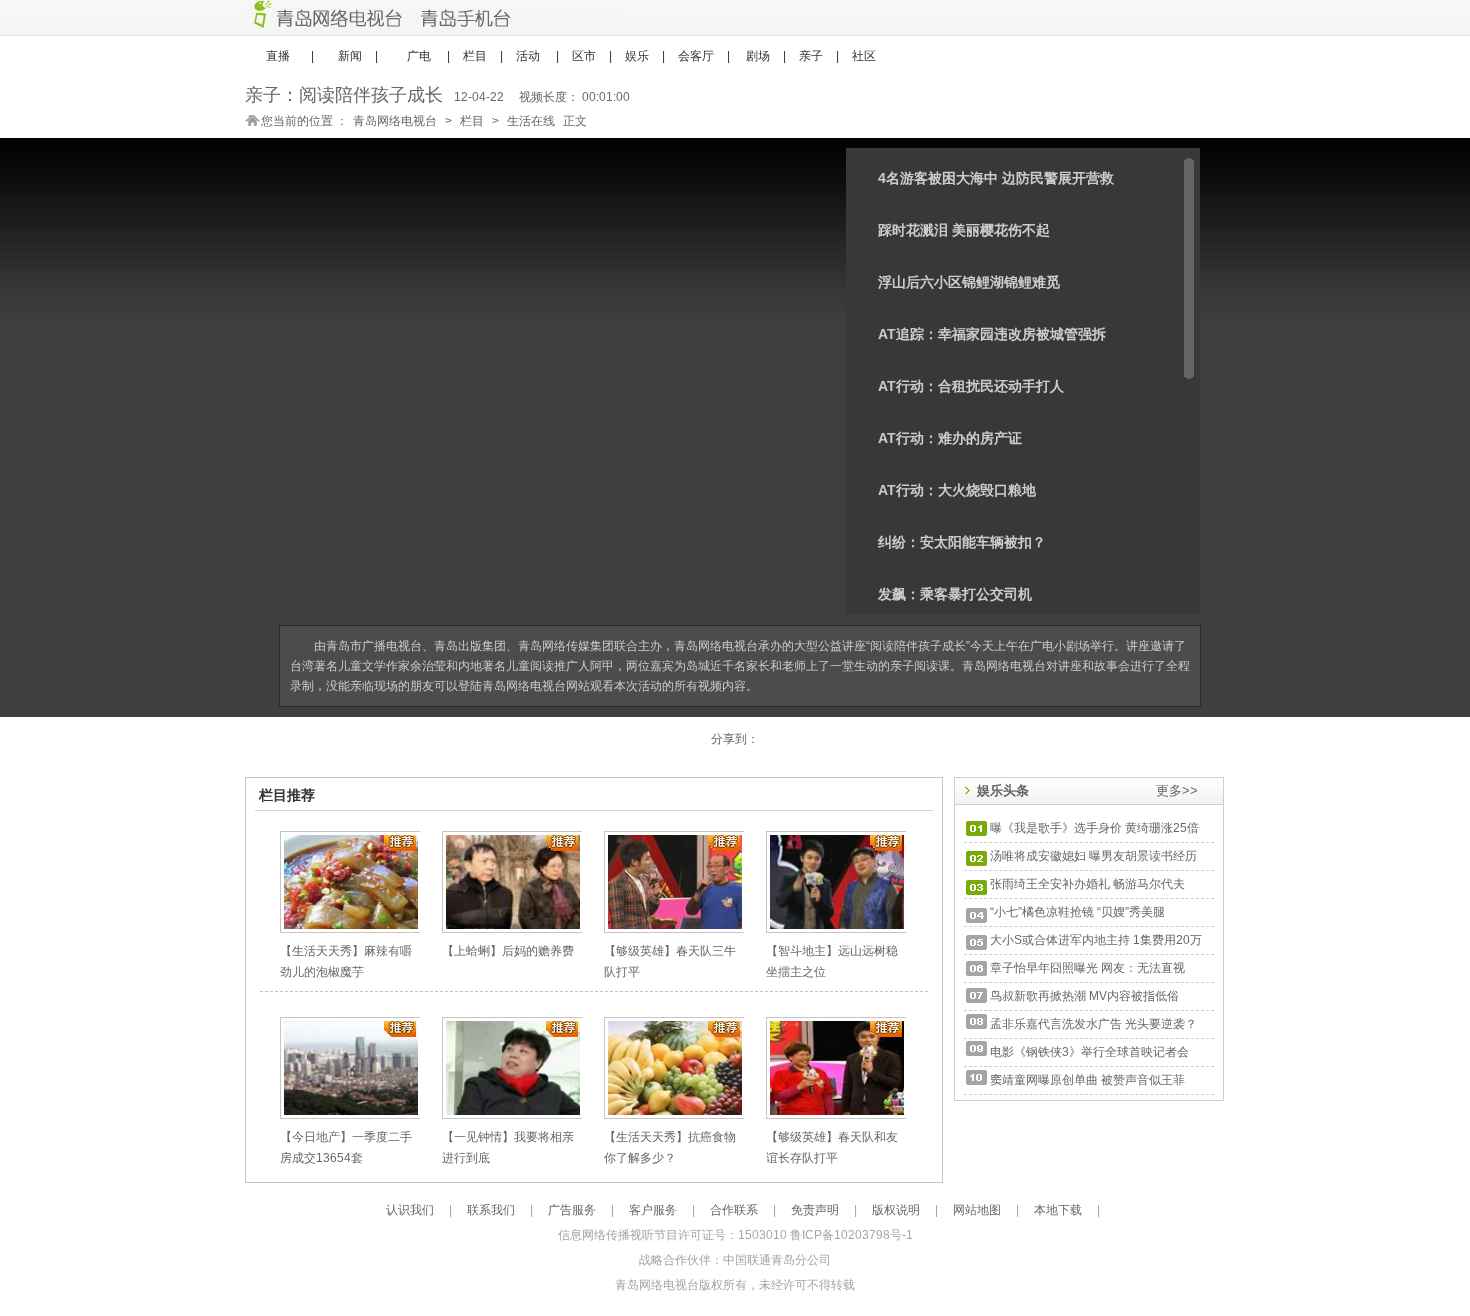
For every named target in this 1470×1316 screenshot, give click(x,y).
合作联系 (734, 1210)
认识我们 (410, 1210)
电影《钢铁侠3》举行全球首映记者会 (1089, 1052)
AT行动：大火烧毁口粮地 (957, 490)
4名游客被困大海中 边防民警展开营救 (996, 178)
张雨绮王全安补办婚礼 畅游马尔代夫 (1087, 884)
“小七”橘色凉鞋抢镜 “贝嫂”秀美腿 (1077, 912)
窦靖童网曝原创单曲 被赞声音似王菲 (1087, 1080)
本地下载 (1058, 1210)
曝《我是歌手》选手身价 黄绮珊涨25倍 (1094, 828)
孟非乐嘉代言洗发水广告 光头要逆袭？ (1093, 1024)
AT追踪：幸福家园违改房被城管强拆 (992, 334)
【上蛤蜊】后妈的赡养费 (508, 951)
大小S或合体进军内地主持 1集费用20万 (1096, 940)
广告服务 (572, 1210)
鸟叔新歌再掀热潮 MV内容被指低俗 (1084, 996)
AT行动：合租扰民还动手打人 (971, 386)
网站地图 (977, 1210)
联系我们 (491, 1210)
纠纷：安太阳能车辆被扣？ (962, 542)
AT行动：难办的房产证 (950, 438)
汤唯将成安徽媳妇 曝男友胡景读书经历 (1093, 856)
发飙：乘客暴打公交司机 (955, 594)
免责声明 (815, 1210)
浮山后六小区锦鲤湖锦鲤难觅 (969, 282)
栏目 (472, 121)
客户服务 (653, 1210)
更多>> (1177, 790)
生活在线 (531, 121)
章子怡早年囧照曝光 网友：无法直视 (1087, 968)
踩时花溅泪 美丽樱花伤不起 (964, 230)
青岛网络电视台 (395, 121)
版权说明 (896, 1210)
